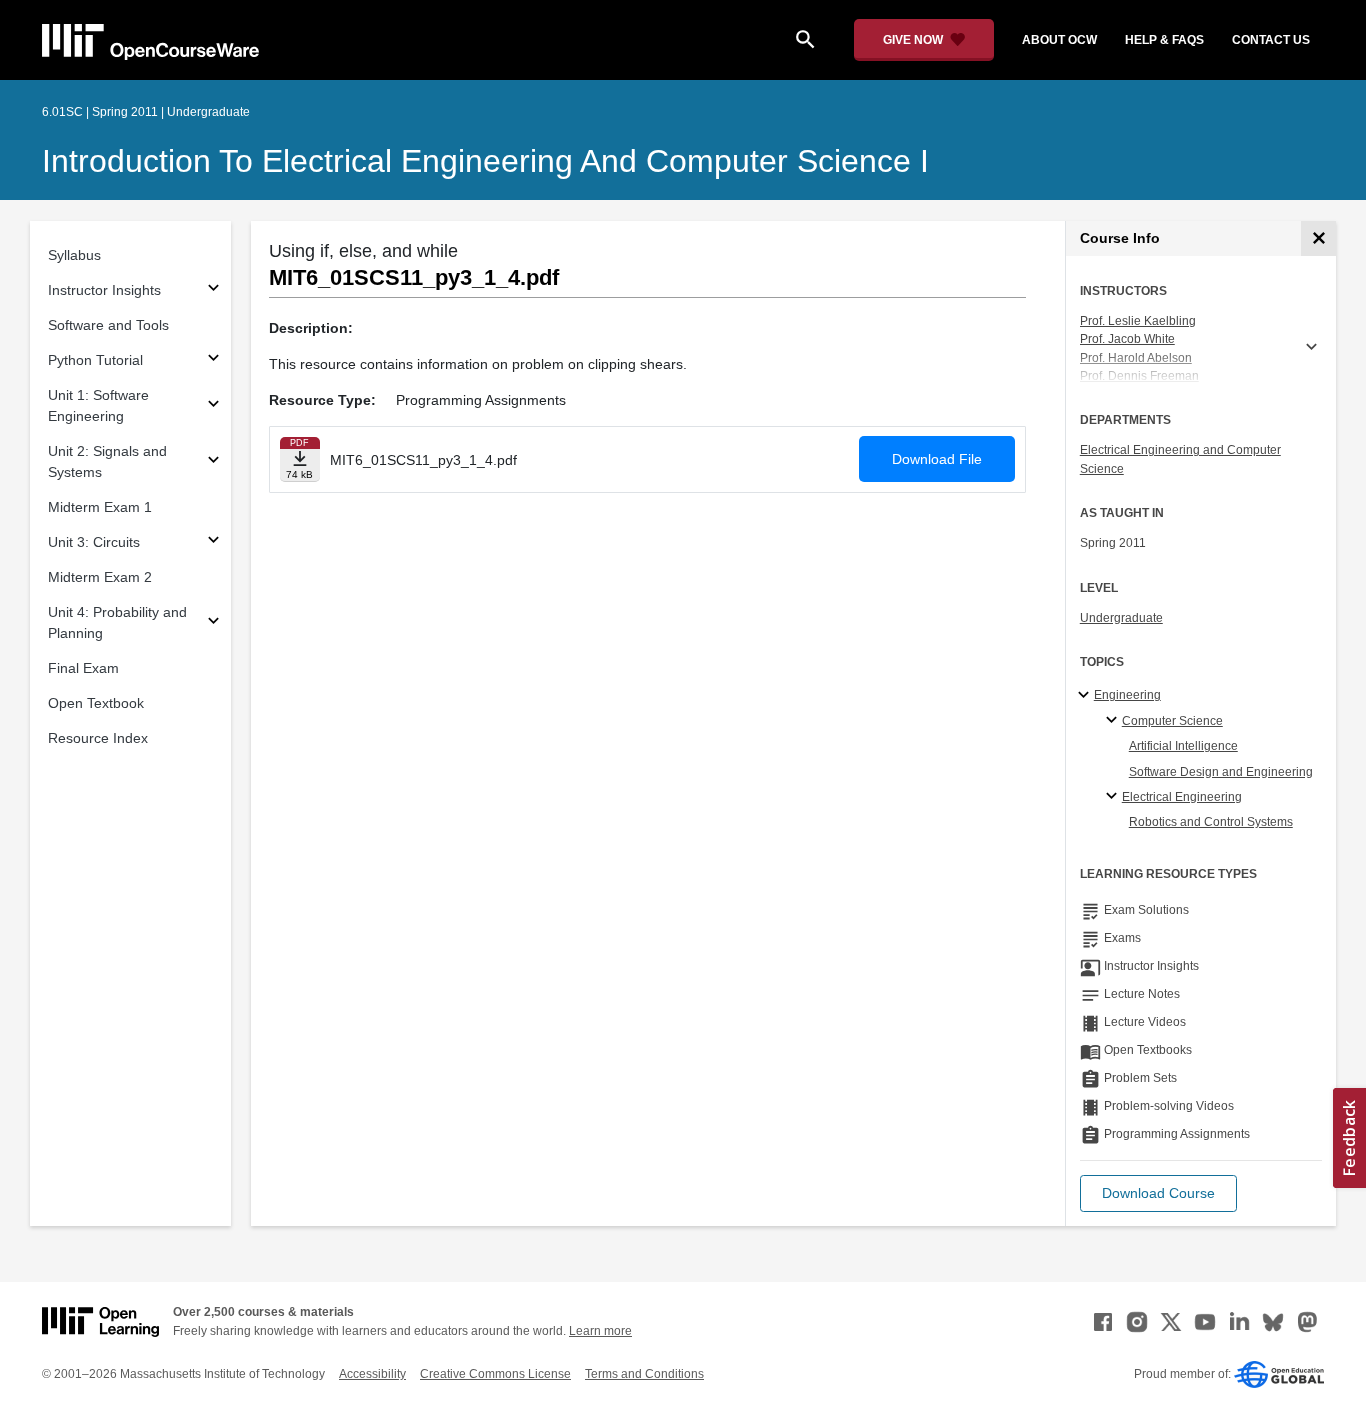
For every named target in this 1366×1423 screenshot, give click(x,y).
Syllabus (74, 255)
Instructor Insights (104, 290)
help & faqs (1164, 40)
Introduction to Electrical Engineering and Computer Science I (485, 161)
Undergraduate (1121, 618)
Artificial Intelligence (1183, 746)
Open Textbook (96, 703)
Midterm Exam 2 (100, 577)
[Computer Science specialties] (1114, 721)
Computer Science (1172, 721)
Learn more (600, 1331)
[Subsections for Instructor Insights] (213, 290)
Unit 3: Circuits (94, 542)
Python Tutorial (95, 360)
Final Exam (83, 668)
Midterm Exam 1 (100, 507)
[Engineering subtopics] (1086, 696)
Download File (937, 459)
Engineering (1127, 695)
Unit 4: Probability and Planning (117, 622)
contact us (1271, 40)
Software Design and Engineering (1221, 772)
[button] (1158, 1193)
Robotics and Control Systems (1211, 822)
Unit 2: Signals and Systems (107, 461)
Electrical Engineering (1182, 797)
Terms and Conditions (644, 1374)
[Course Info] (1318, 238)
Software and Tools (108, 325)
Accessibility (372, 1374)
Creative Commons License (495, 1374)
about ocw (1059, 40)
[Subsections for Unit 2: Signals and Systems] (213, 462)
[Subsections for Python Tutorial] (213, 360)
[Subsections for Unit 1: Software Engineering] (213, 406)
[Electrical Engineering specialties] (1114, 797)
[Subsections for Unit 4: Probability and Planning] (213, 623)
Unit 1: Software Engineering (98, 405)
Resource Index (98, 738)
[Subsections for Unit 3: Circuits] (213, 542)
